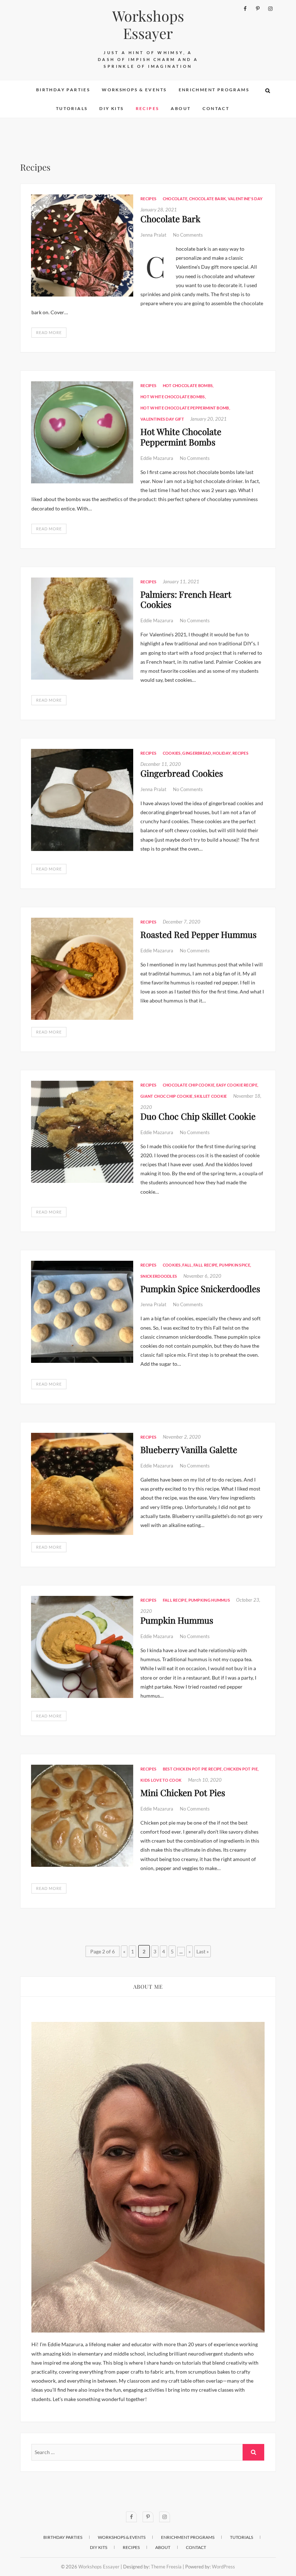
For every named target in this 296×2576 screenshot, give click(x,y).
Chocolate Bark (170, 219)
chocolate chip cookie (189, 1085)
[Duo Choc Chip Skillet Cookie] (82, 1132)
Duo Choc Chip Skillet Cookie (198, 1116)
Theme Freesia (166, 2567)
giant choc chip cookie (167, 1096)
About (181, 108)
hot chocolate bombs (188, 385)
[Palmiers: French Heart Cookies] (82, 629)
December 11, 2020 (161, 764)
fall (187, 1265)
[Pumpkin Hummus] (82, 1647)
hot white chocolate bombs (173, 397)
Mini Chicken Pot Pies (183, 1792)
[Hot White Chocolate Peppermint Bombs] (82, 432)
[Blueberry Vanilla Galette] (82, 1484)
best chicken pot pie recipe (192, 1769)
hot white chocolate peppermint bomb (185, 408)
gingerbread (197, 753)
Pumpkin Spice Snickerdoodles (200, 1289)
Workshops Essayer (148, 25)
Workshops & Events (134, 90)
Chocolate (175, 199)
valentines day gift (162, 419)
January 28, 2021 (159, 210)
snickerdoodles (159, 1276)
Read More (49, 332)
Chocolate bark (208, 199)
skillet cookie (210, 1096)
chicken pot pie (241, 1769)
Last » (203, 1951)
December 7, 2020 (182, 922)
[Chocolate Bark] (82, 245)
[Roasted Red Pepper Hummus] (82, 969)
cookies (172, 753)
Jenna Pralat (154, 235)
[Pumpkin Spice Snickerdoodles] (82, 1312)
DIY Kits (111, 108)
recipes (240, 753)
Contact (216, 108)
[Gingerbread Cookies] (82, 800)
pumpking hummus (209, 1600)
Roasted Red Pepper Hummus (199, 934)
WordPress (223, 2567)
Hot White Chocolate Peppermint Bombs (181, 437)
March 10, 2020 (205, 1780)
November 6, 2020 (202, 1276)
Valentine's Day (245, 199)
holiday (222, 753)
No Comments (188, 235)
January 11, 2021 (181, 582)
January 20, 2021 (208, 419)
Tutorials (72, 108)
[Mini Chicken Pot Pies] (82, 1816)
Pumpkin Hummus (177, 1620)
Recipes (147, 108)
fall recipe (205, 1265)
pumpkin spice (235, 1265)
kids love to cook (161, 1780)
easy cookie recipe (237, 1085)
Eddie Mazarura (157, 458)
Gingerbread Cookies (182, 773)
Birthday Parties (63, 90)
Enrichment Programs (214, 90)
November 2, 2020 (182, 1437)
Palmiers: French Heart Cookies (186, 599)
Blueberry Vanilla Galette (189, 1449)
